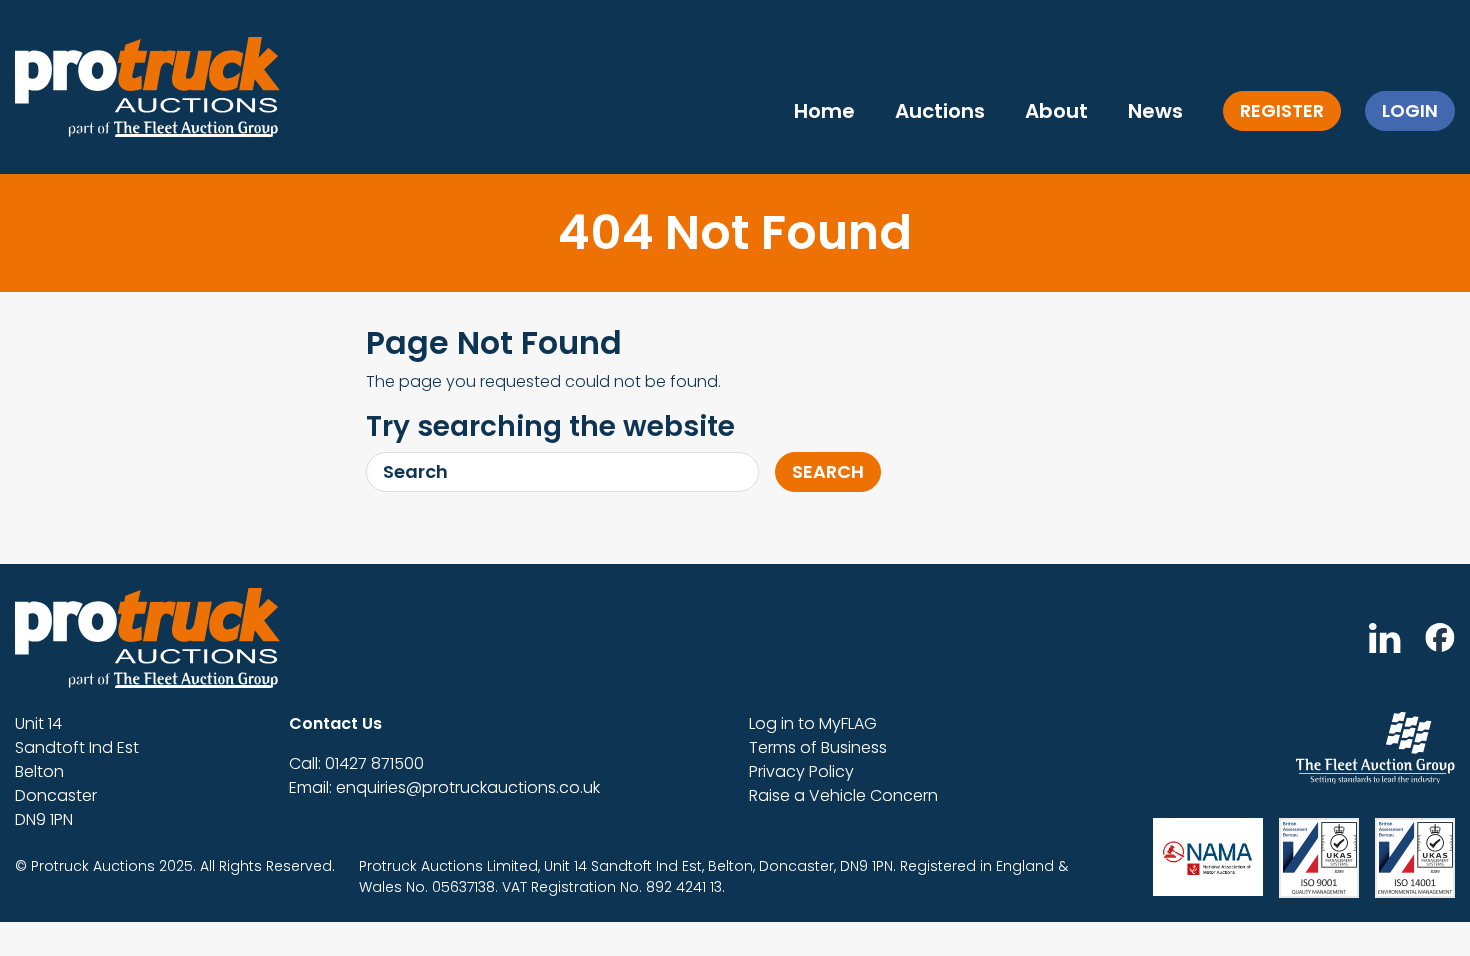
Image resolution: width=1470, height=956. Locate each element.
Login (1410, 110)
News (1155, 111)
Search (828, 471)
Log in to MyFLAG (813, 723)
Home (824, 111)
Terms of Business (818, 747)
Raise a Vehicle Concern (843, 795)
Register (1282, 110)
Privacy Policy (801, 771)
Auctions (940, 111)
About (1056, 111)
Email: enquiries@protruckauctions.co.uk (444, 787)
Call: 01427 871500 (356, 763)
